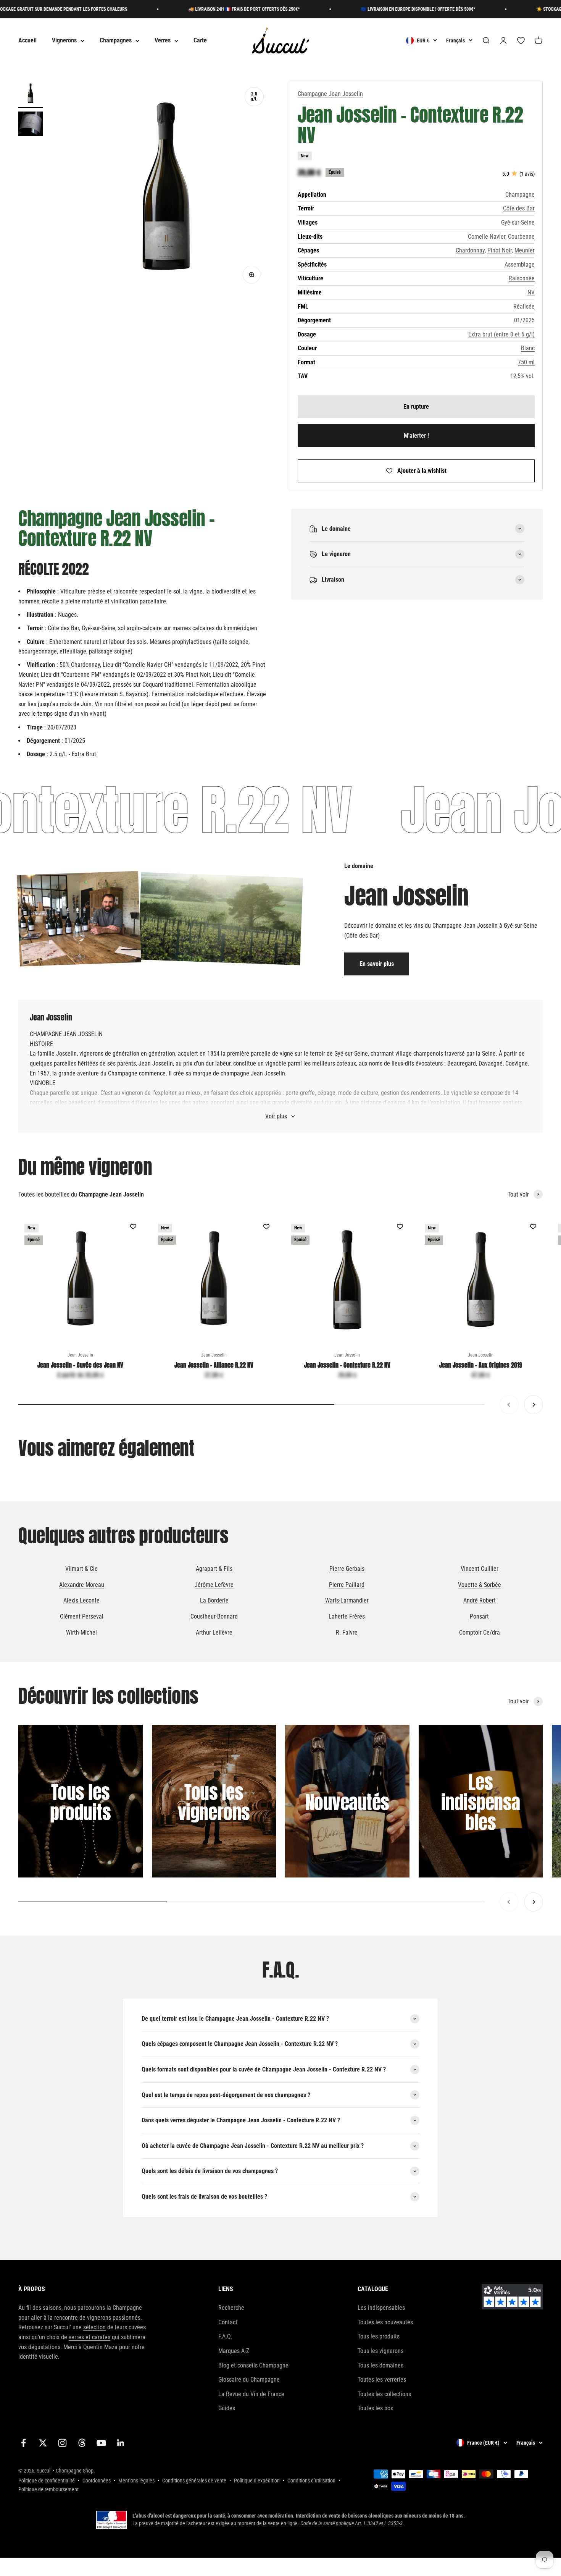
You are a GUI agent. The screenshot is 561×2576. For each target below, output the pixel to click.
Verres (163, 41)
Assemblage (520, 264)
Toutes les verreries (382, 2380)
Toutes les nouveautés (385, 2322)
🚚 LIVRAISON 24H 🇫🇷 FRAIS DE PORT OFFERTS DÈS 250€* (191, 9)
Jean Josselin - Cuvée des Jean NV (80, 1365)
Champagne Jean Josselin (330, 94)
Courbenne (521, 237)
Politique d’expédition (257, 2481)
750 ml (526, 362)
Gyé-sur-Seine (518, 222)
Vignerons (64, 41)
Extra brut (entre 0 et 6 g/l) (501, 334)
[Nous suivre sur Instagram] (62, 2443)
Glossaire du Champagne (249, 2380)
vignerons (99, 2318)
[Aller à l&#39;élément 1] (31, 94)
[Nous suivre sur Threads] (82, 2443)
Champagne (520, 195)
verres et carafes (89, 2337)
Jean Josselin (80, 1355)
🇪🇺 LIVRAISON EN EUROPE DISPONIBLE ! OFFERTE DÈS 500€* (365, 9)
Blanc (528, 348)
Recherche (231, 2308)
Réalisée (524, 306)
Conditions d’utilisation (311, 2481)
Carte (200, 41)
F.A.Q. (225, 2336)
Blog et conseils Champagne (253, 2365)
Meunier (525, 250)
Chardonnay (470, 250)
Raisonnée (522, 278)
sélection (94, 2327)
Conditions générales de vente (194, 2481)
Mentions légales (136, 2481)
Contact (228, 2322)
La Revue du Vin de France (251, 2394)
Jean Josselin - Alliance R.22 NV (214, 1365)
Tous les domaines (380, 2365)
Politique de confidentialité (47, 2481)
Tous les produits (379, 2336)
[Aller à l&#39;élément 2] (31, 125)
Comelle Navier (487, 237)
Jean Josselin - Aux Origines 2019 (481, 1365)
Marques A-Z (234, 2351)
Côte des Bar (519, 208)
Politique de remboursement (48, 2489)
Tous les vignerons (380, 2351)
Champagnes (116, 41)
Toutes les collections (384, 2394)
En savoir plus (377, 964)
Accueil (27, 41)
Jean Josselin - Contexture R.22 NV (347, 1365)
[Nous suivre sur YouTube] (101, 2443)
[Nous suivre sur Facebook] (23, 2443)
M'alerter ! (416, 436)
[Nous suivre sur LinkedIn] (121, 2443)
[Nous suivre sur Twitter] (43, 2443)
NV (531, 292)
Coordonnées (97, 2481)
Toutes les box (375, 2408)
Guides (227, 2408)
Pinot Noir (500, 250)
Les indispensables (381, 2308)
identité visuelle (38, 2357)
